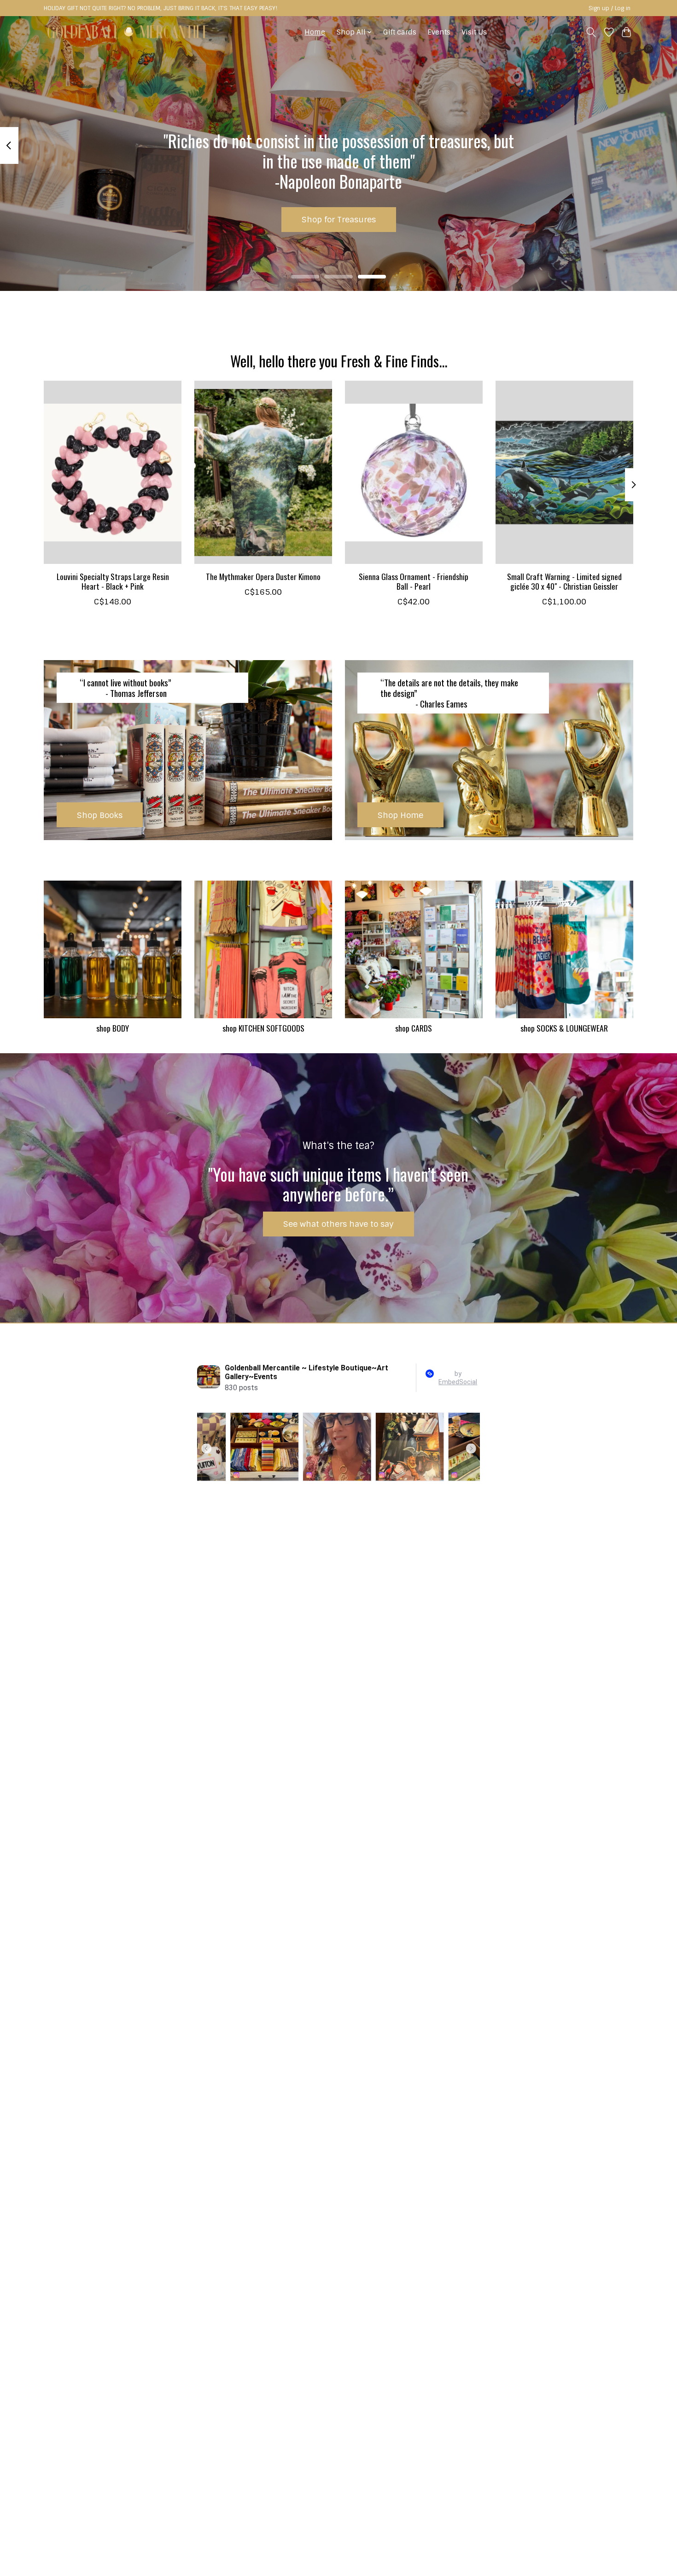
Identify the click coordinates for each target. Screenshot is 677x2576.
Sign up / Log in (610, 8)
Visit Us (474, 32)
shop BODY (113, 1028)
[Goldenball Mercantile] (128, 32)
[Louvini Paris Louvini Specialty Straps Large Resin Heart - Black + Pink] (113, 472)
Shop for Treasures (339, 219)
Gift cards (400, 32)
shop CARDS (414, 1028)
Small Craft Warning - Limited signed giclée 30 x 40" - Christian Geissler (564, 581)
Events (439, 32)
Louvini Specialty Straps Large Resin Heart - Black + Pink (113, 581)
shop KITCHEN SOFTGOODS (263, 1028)
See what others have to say (338, 1224)
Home (315, 32)
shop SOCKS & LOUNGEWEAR (564, 1028)
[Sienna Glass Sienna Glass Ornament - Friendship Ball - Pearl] (414, 472)
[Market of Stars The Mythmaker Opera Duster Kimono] (263, 472)
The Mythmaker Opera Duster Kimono (263, 576)
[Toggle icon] (591, 32)
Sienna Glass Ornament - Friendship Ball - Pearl (414, 581)
